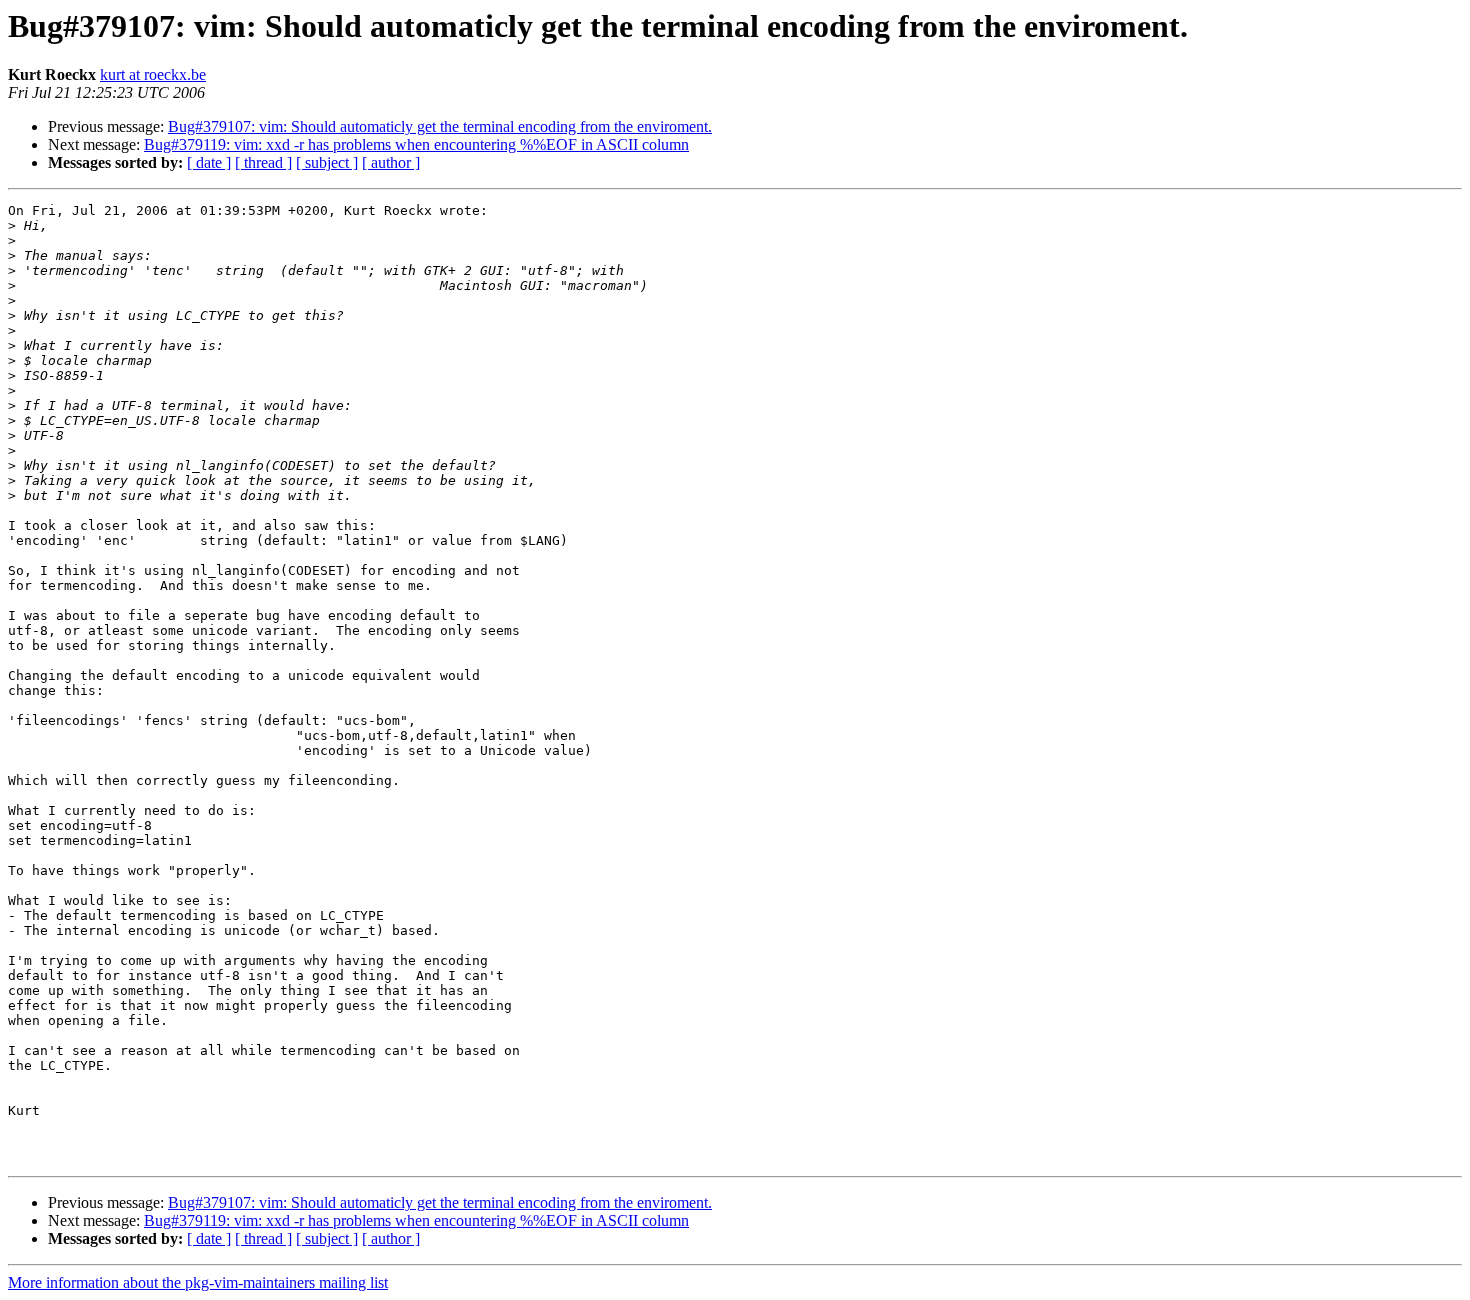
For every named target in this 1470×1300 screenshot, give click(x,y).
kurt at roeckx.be (153, 74)
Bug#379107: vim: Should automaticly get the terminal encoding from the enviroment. (440, 126)
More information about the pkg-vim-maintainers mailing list (198, 1282)
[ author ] (391, 162)
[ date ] (209, 162)
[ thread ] (263, 162)
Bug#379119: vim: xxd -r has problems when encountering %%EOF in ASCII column (416, 144)
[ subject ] (327, 162)
